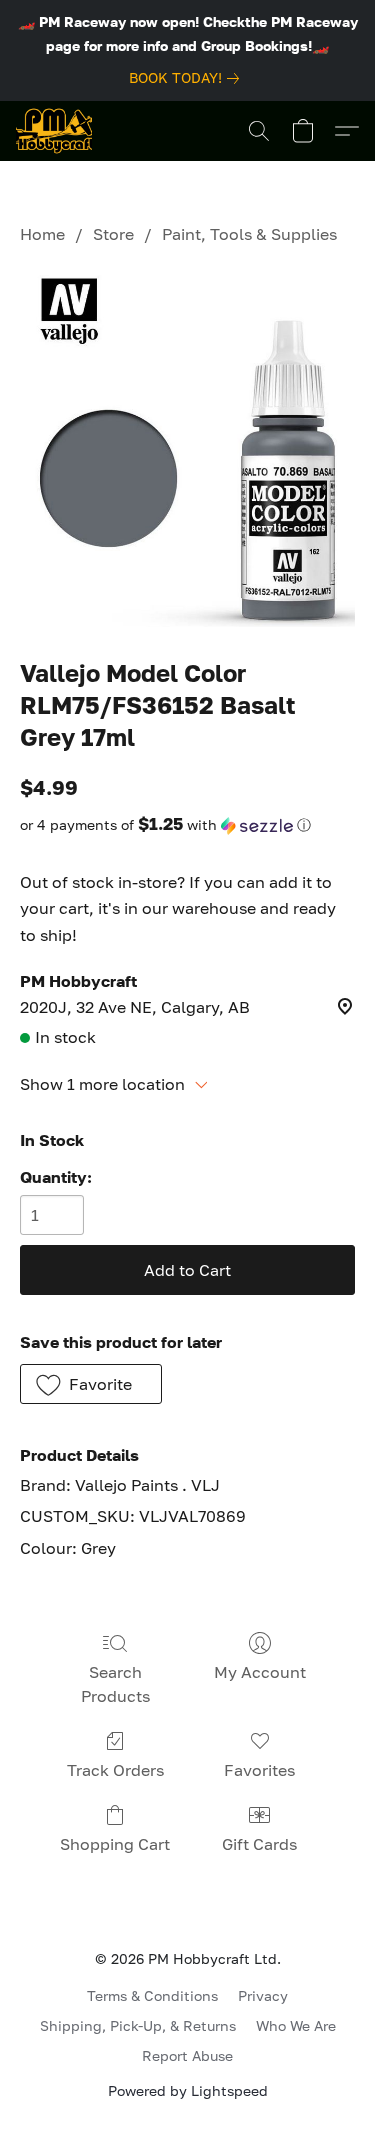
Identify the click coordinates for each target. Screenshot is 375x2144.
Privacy (263, 1995)
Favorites (259, 1770)
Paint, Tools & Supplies (249, 234)
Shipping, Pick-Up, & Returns (138, 2025)
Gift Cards (259, 1844)
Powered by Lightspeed (188, 2090)
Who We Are (296, 2025)
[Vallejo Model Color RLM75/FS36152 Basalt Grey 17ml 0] (187, 447)
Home (42, 234)
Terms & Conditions (152, 1995)
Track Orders (115, 1770)
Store (113, 234)
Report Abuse (187, 2055)
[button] (54, 131)
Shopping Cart (115, 1844)
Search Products (115, 1684)
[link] (188, 78)
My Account (260, 1672)
